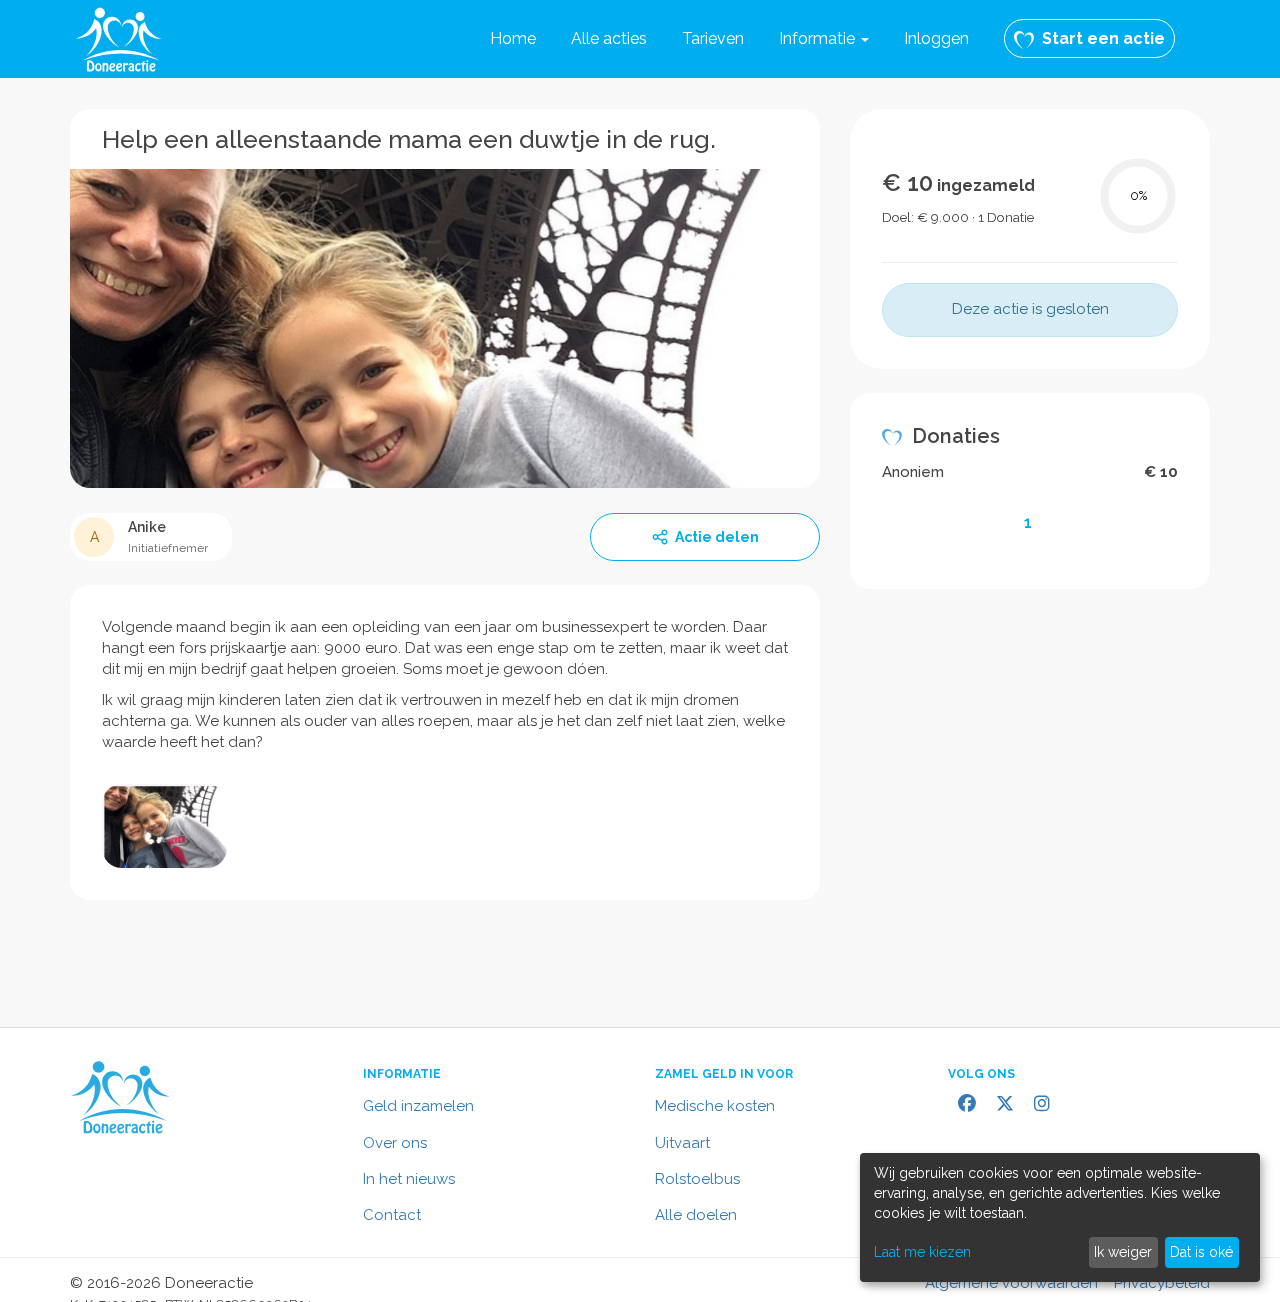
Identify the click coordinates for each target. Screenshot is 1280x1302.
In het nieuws (409, 1179)
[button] (824, 39)
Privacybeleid (1162, 1283)
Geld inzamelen (418, 1106)
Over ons (395, 1143)
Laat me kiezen (922, 1252)
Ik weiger (1123, 1252)
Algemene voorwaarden (1011, 1283)
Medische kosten (715, 1106)
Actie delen (717, 537)
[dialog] (1060, 1217)
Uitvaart (682, 1143)
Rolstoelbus (697, 1179)
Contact (392, 1215)
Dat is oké (1201, 1252)
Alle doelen (696, 1215)
